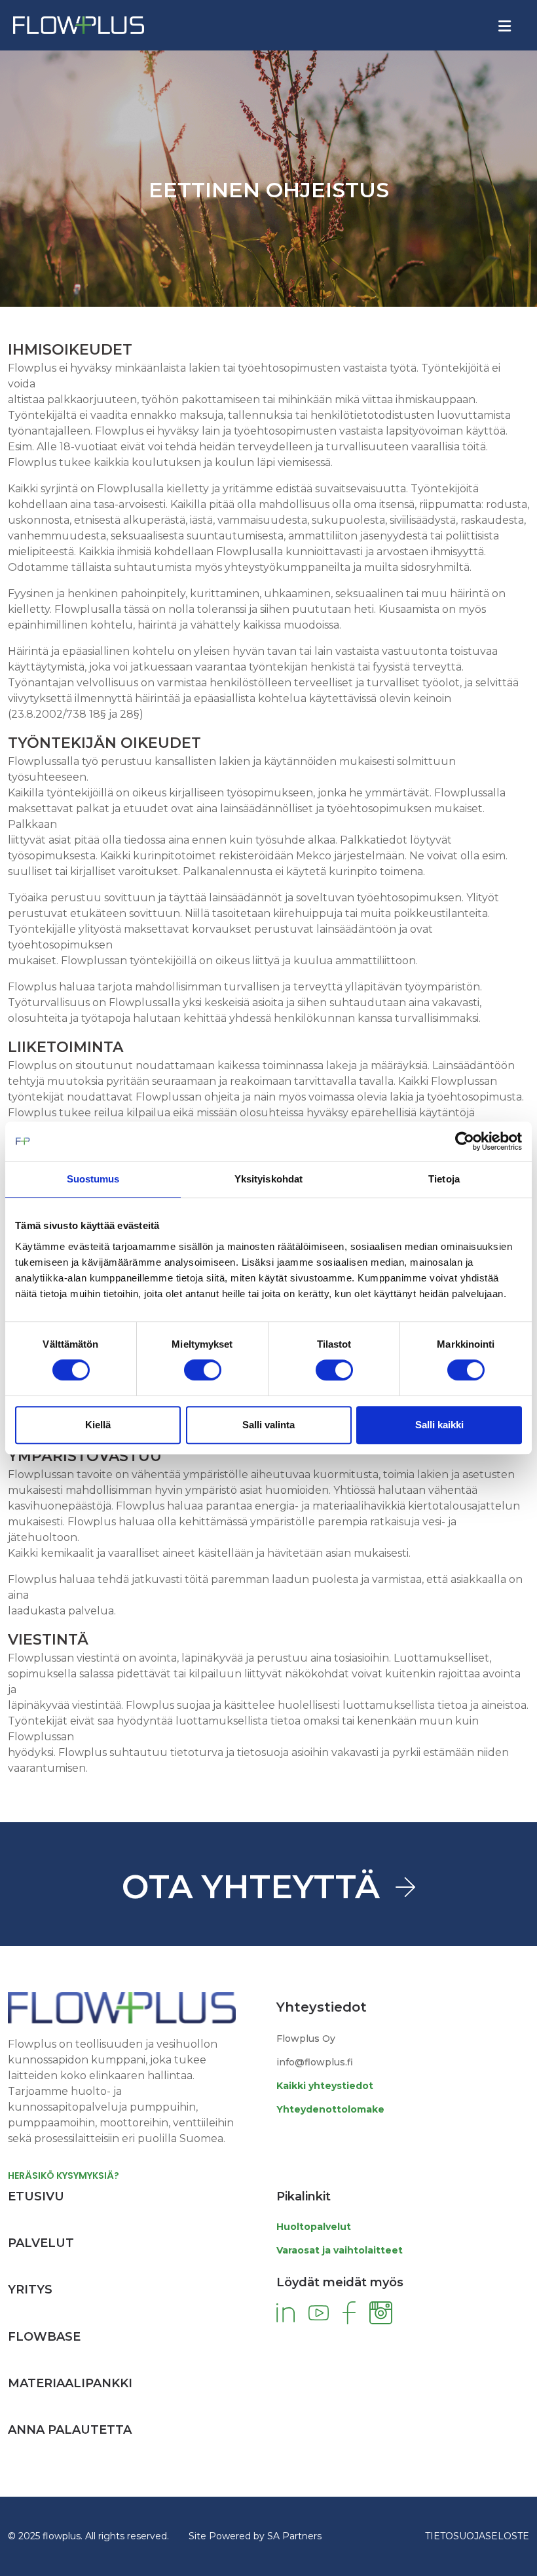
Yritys (30, 2290)
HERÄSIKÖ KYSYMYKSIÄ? (64, 2176)
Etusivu (36, 2196)
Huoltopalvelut (314, 2227)
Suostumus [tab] (93, 1179)
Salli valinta (268, 1425)
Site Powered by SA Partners (255, 2536)
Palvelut (41, 2243)
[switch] (203, 1370)
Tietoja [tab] (444, 1179)
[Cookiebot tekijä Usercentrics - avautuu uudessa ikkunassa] (465, 1141)
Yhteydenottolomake (330, 2109)
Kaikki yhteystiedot (325, 2086)
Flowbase (44, 2337)
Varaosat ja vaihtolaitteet (340, 2250)
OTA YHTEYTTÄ (251, 1887)
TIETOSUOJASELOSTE (477, 2536)
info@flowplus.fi (315, 2062)
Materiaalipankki (70, 2383)
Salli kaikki (439, 1425)
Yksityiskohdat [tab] (268, 1179)
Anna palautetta (70, 2430)
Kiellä (98, 1425)
